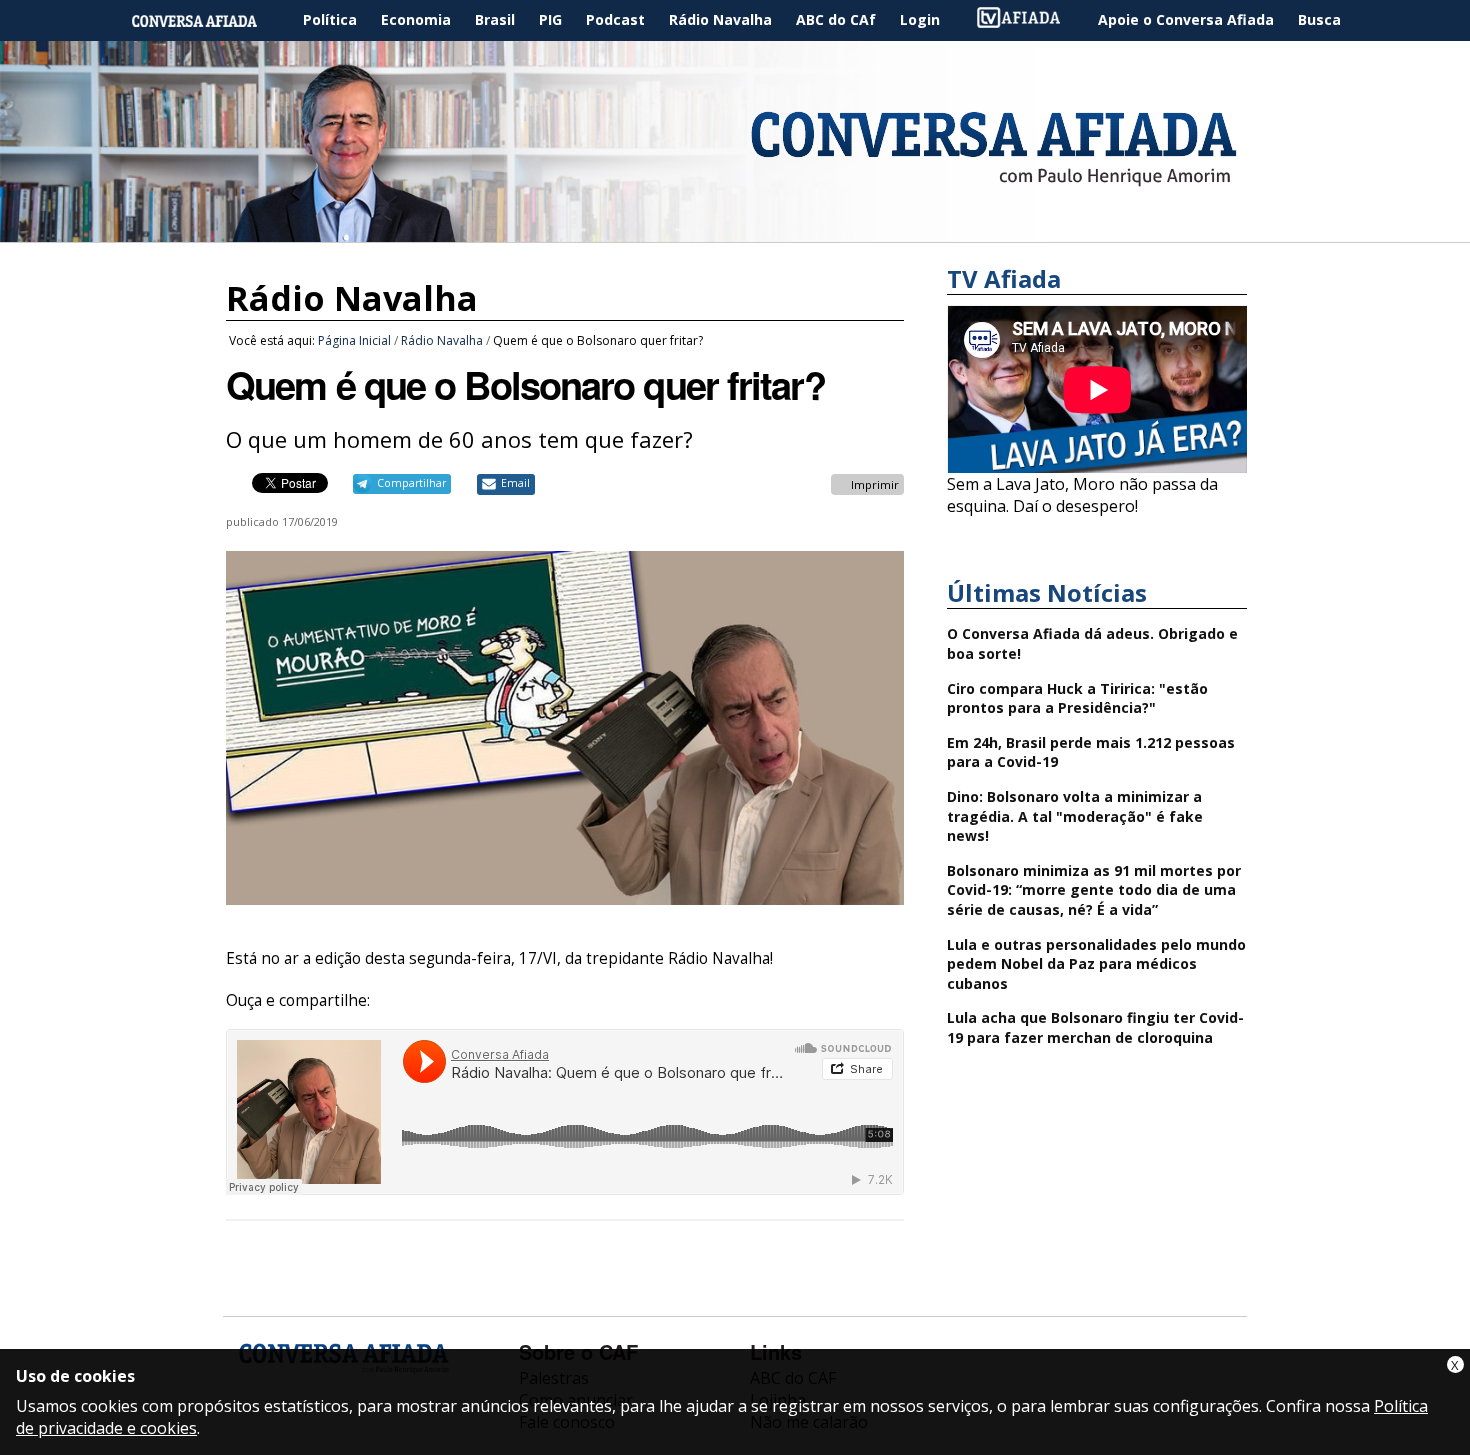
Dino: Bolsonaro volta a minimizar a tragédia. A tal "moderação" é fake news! (1075, 816)
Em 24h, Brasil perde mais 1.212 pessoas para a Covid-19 (1091, 752)
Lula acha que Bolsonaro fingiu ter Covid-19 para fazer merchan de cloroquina (1095, 1027)
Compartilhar (411, 483)
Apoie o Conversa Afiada (1186, 19)
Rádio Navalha (720, 19)
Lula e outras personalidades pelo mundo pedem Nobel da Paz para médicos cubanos (1096, 964)
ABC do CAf (836, 19)
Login (920, 19)
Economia (416, 19)
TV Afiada (1029, 20)
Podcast (615, 19)
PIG (550, 19)
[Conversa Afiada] (735, 231)
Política (330, 19)
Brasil (495, 19)
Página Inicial (209, 20)
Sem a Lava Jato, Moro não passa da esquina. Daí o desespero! (1082, 495)
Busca (1319, 19)
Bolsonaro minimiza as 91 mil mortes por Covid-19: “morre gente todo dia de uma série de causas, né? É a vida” (1094, 890)
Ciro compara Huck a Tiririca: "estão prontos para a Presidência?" (1077, 698)
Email (515, 483)
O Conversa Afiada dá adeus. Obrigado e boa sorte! (1092, 643)
